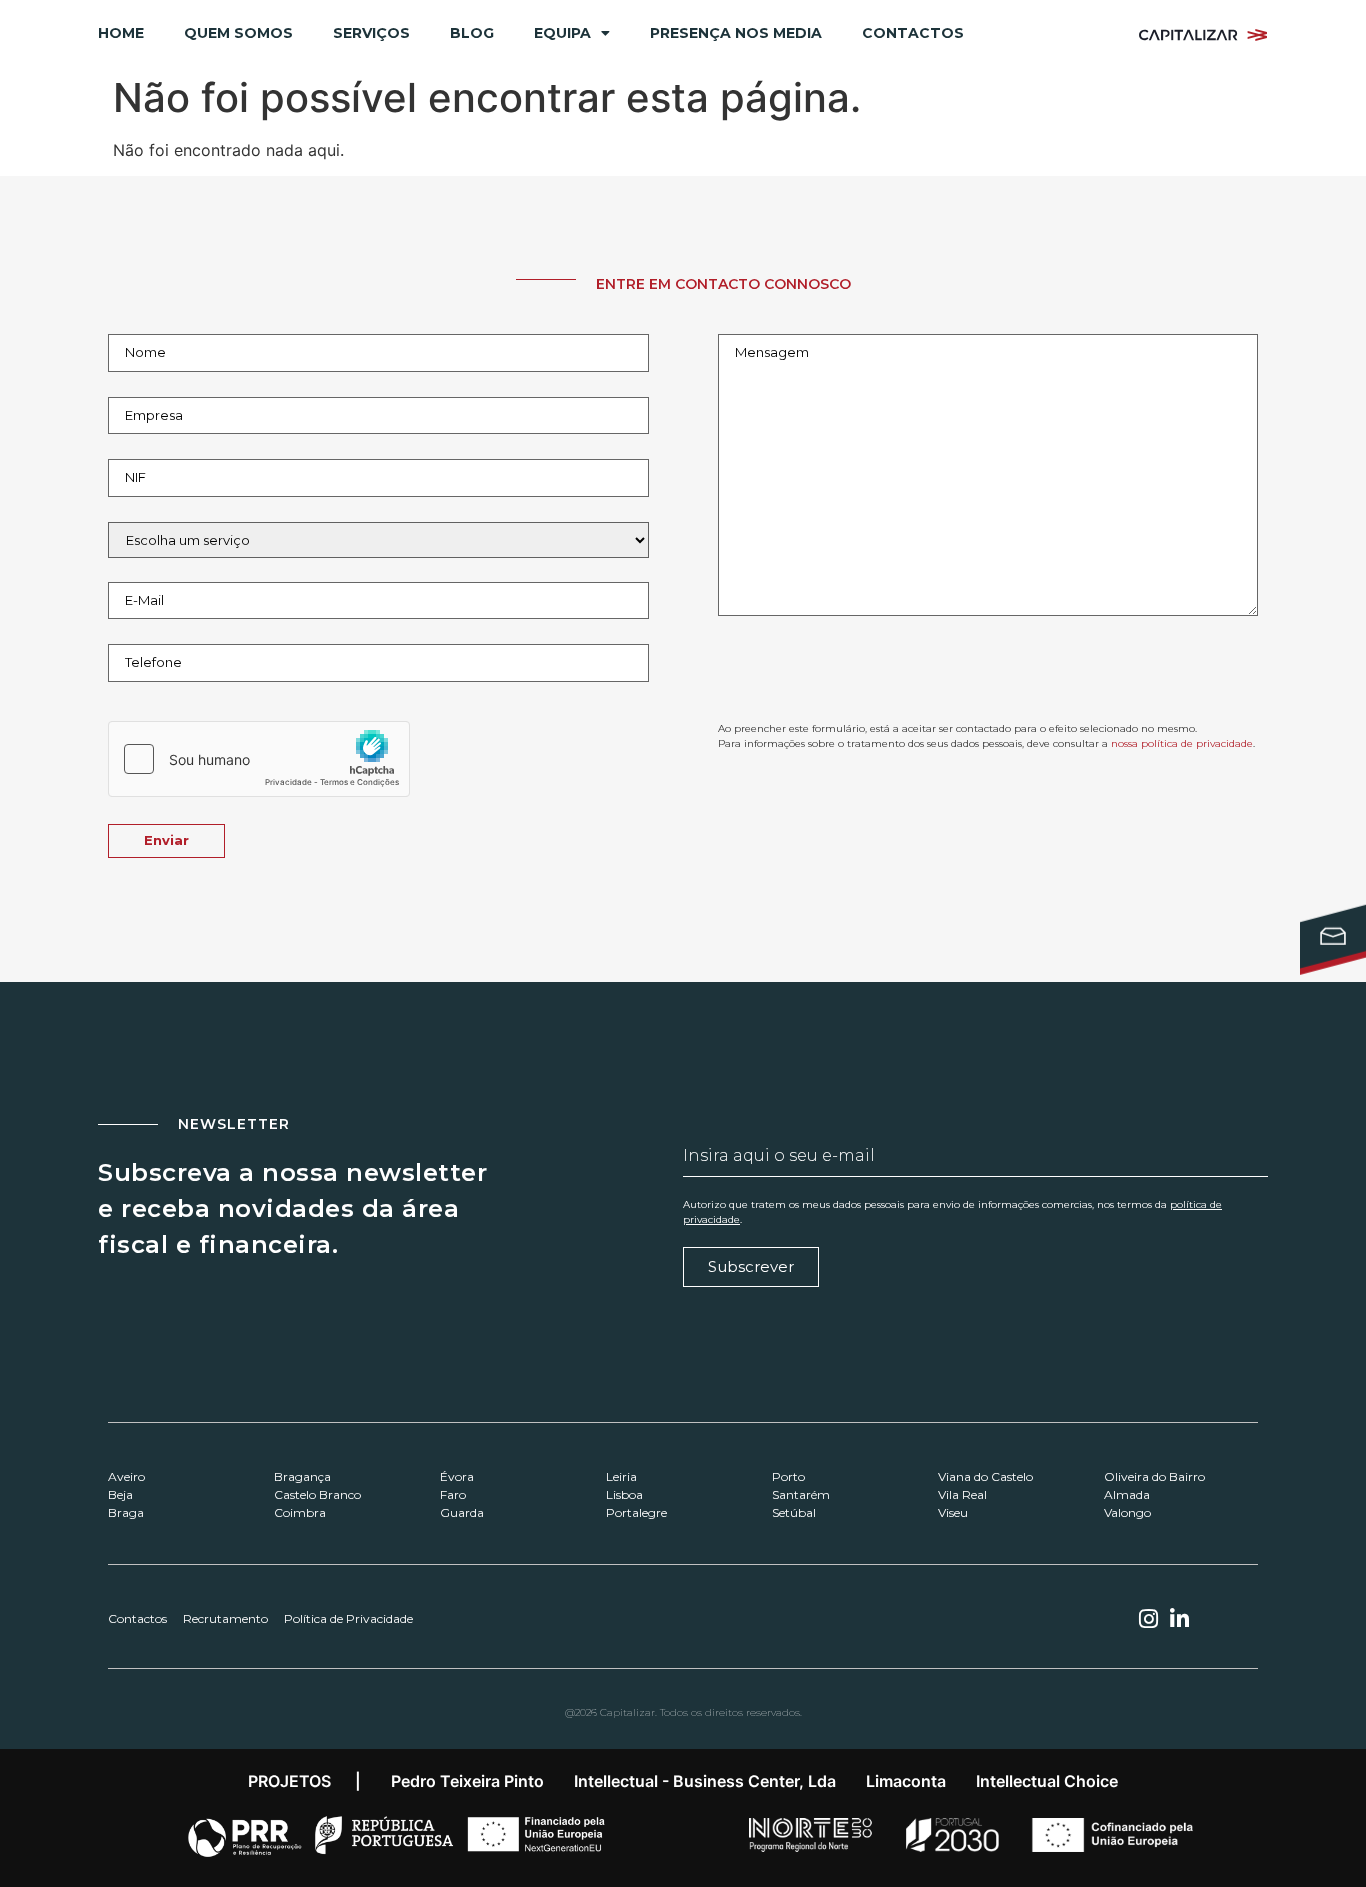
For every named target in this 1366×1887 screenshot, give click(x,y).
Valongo (1127, 1512)
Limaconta (906, 1781)
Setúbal (794, 1512)
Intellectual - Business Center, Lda (705, 1781)
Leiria (621, 1476)
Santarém (801, 1494)
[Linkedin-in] (1180, 1619)
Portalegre (636, 1512)
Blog (472, 33)
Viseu (953, 1512)
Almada (1127, 1494)
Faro (453, 1494)
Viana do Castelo (985, 1476)
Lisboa (624, 1494)
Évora (457, 1476)
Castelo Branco (317, 1494)
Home (121, 33)
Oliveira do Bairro (1154, 1476)
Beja (120, 1494)
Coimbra (300, 1512)
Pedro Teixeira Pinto (467, 1781)
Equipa (562, 33)
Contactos (913, 33)
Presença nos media (736, 33)
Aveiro (126, 1476)
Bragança (302, 1476)
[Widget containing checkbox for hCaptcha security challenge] (259, 759)
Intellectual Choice (1047, 1781)
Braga (126, 1512)
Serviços (371, 33)
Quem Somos (238, 33)
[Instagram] (1148, 1619)
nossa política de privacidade (1182, 743)
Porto (788, 1476)
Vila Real (962, 1494)
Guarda (462, 1512)
